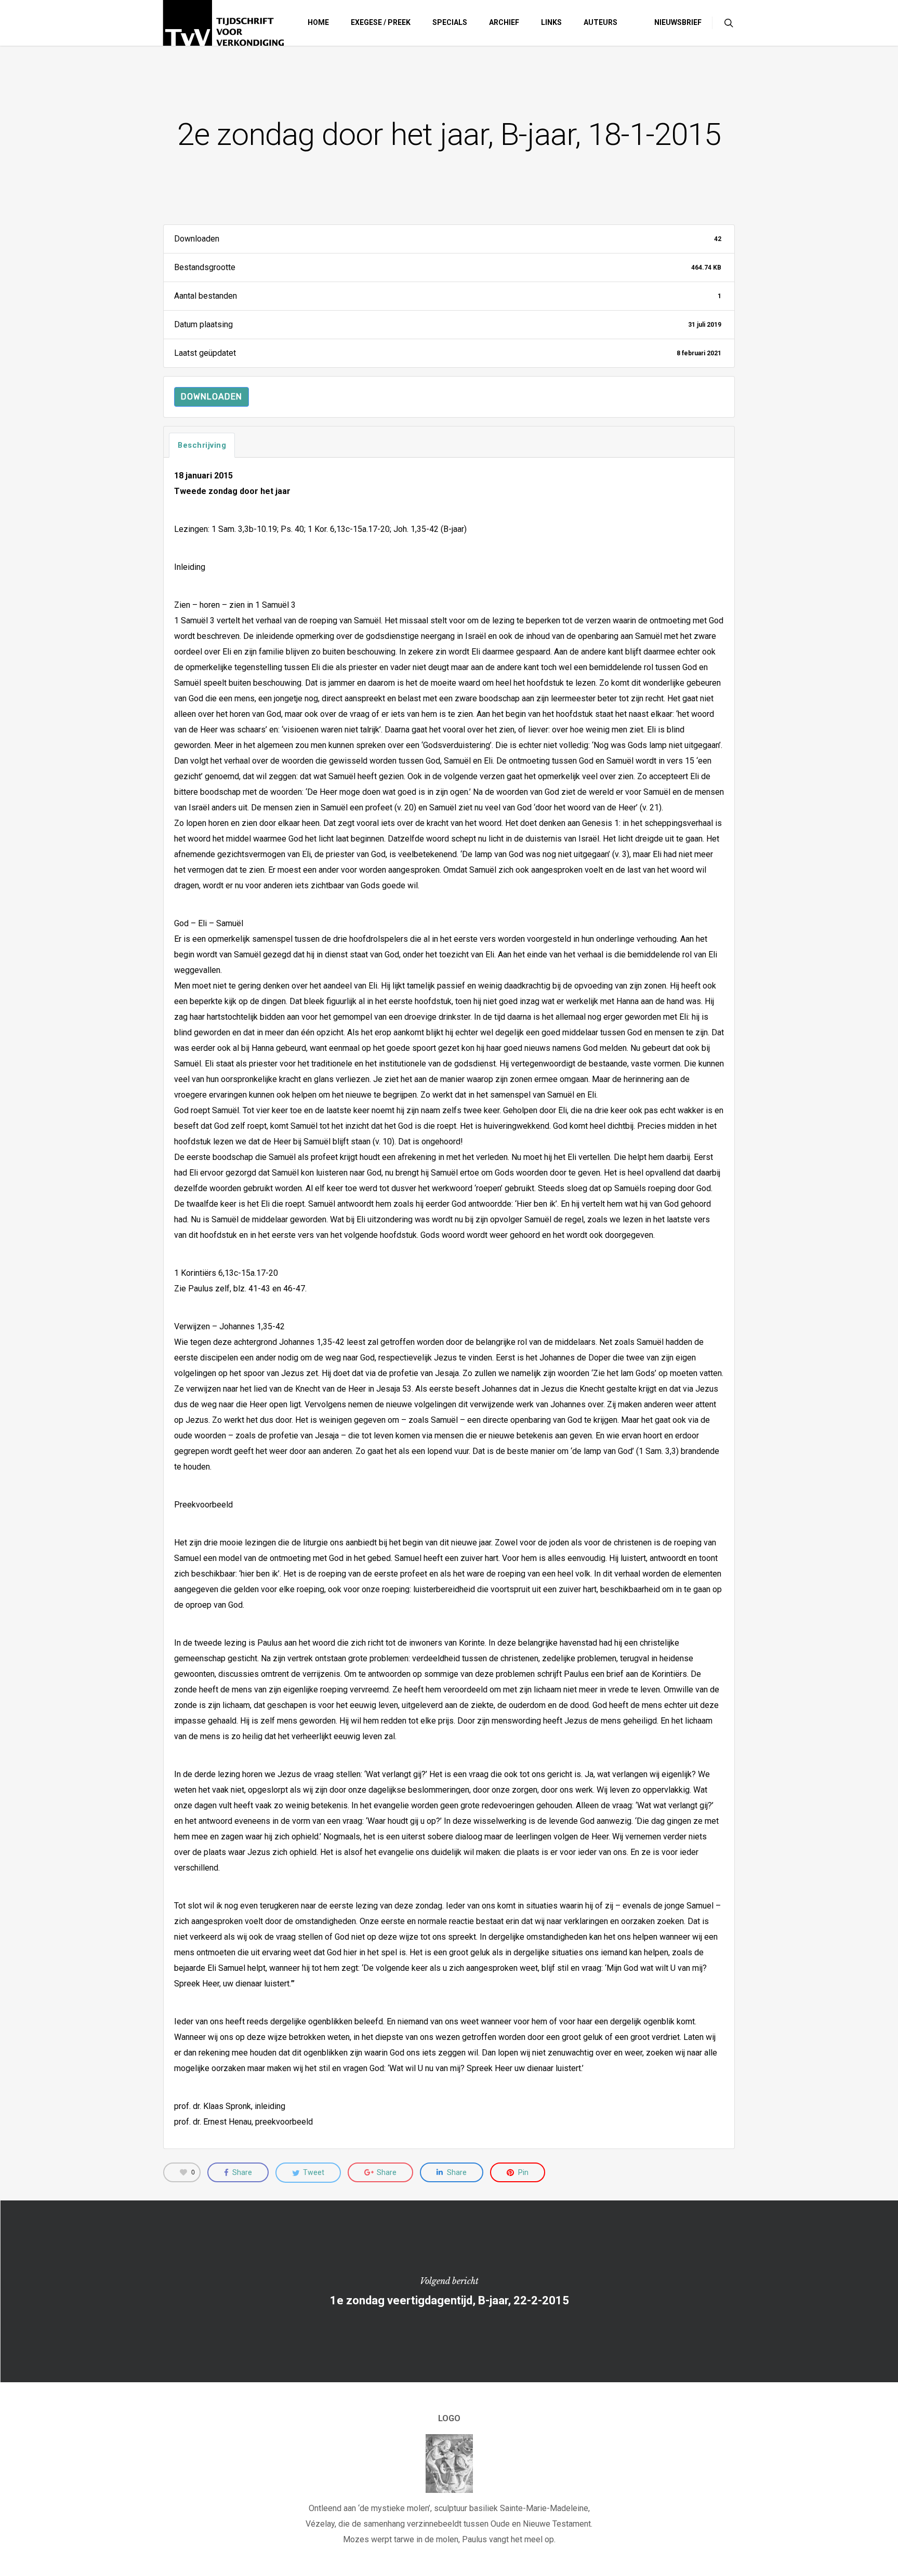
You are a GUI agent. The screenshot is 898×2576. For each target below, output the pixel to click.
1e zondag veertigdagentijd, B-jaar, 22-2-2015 (449, 2291)
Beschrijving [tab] (202, 445)
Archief (504, 22)
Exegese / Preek (381, 22)
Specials (450, 22)
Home (318, 22)
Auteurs (600, 22)
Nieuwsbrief (678, 22)
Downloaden (212, 397)
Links (551, 22)
